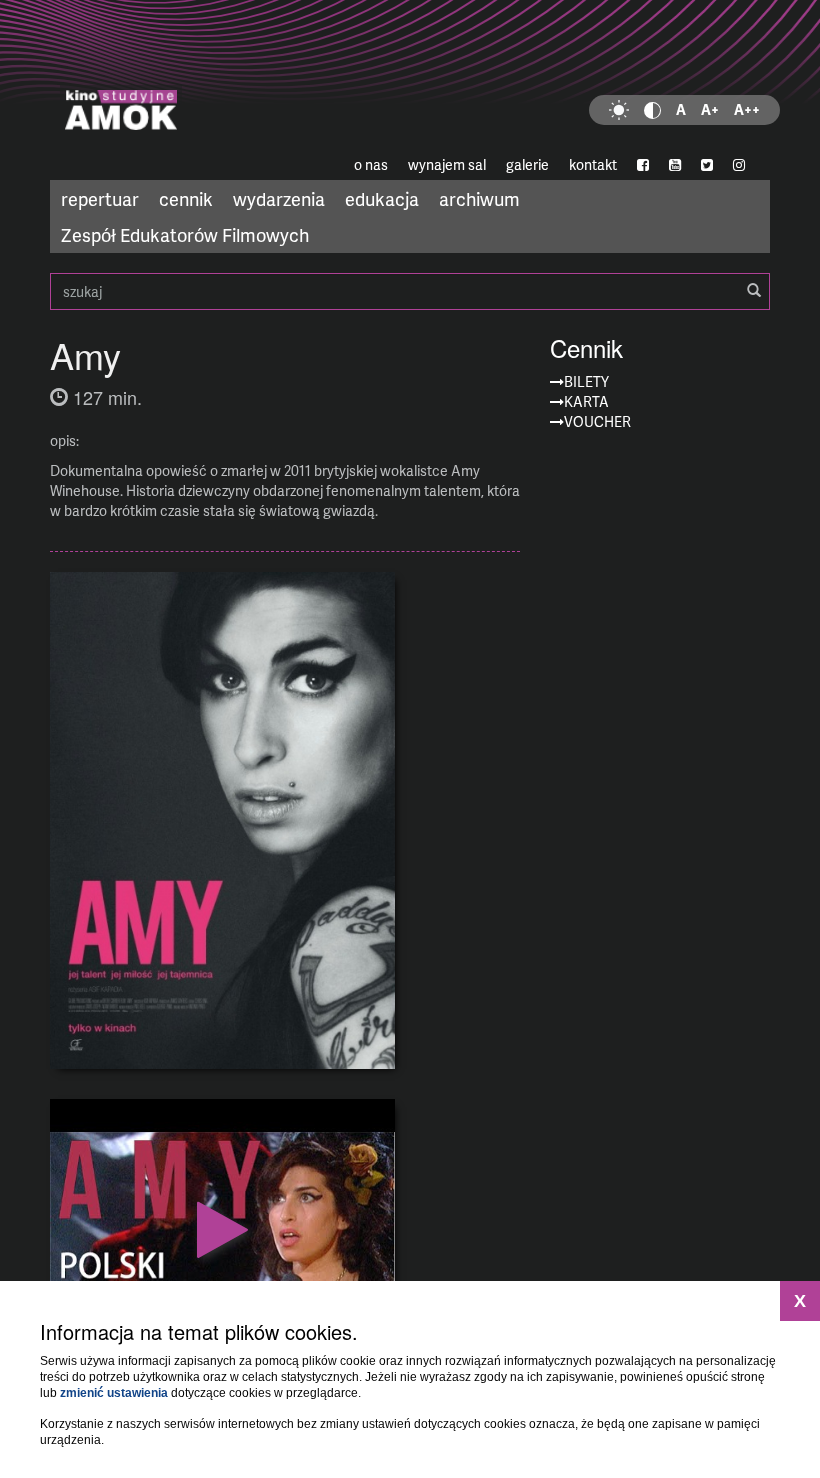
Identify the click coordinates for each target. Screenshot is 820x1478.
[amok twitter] (707, 165)
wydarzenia (279, 198)
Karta (586, 401)
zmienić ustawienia (114, 1393)
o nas (371, 164)
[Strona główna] (410, 75)
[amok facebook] (643, 165)
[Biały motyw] (619, 110)
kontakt (593, 164)
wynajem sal (447, 164)
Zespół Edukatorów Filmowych (185, 234)
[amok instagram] (739, 165)
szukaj (410, 291)
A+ (710, 109)
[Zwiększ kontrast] (652, 110)
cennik (186, 198)
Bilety (586, 381)
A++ (747, 109)
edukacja (382, 198)
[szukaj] (754, 291)
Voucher (597, 421)
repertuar (100, 198)
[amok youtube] (675, 165)
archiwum (479, 198)
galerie (527, 164)
